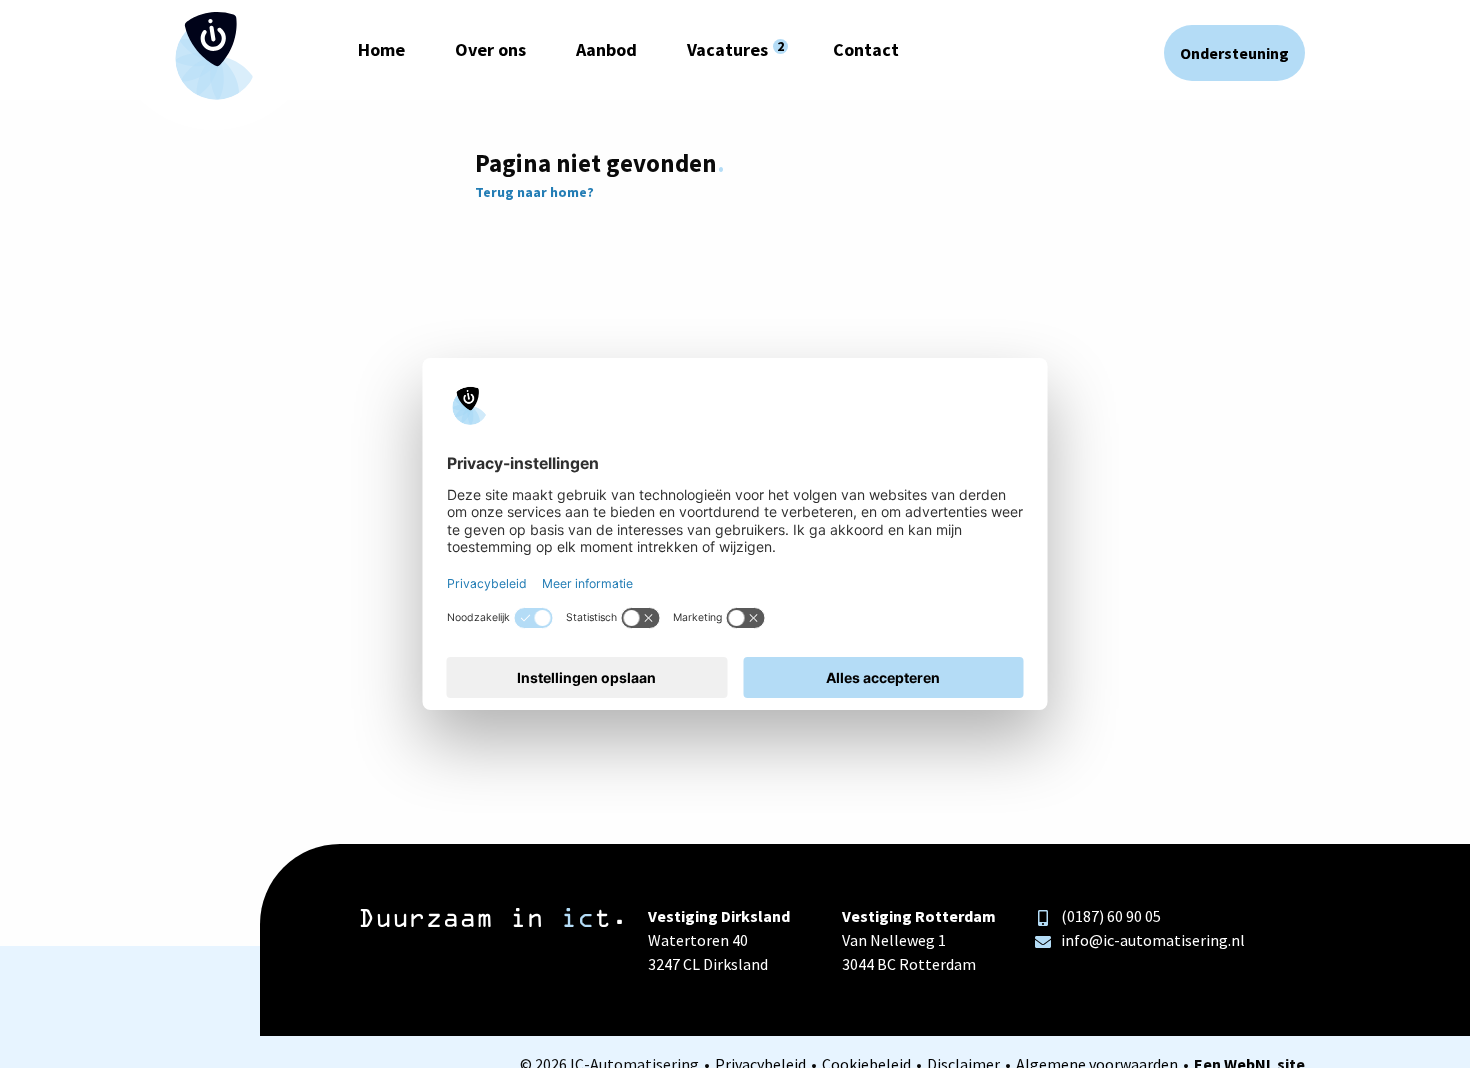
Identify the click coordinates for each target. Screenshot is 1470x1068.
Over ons (490, 49)
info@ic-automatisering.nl (1153, 940)
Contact (866, 49)
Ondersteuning (1234, 53)
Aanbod (606, 49)
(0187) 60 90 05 (1111, 916)
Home (381, 49)
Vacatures (727, 49)
